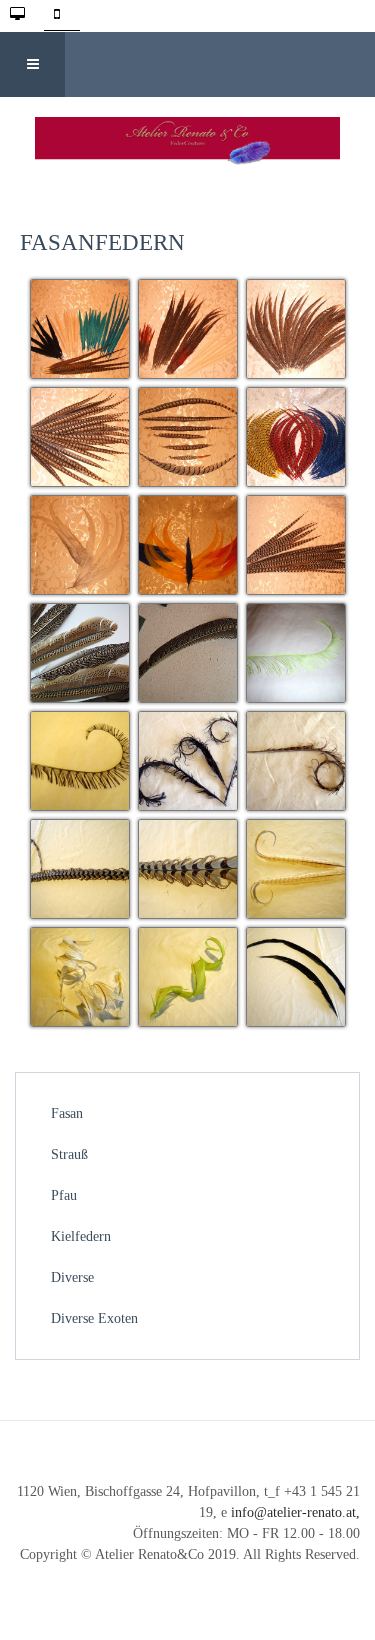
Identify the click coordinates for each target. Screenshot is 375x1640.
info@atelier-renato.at (293, 1512)
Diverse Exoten (94, 1318)
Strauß (69, 1154)
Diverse (72, 1277)
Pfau (64, 1195)
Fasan (67, 1113)
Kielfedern (81, 1236)
